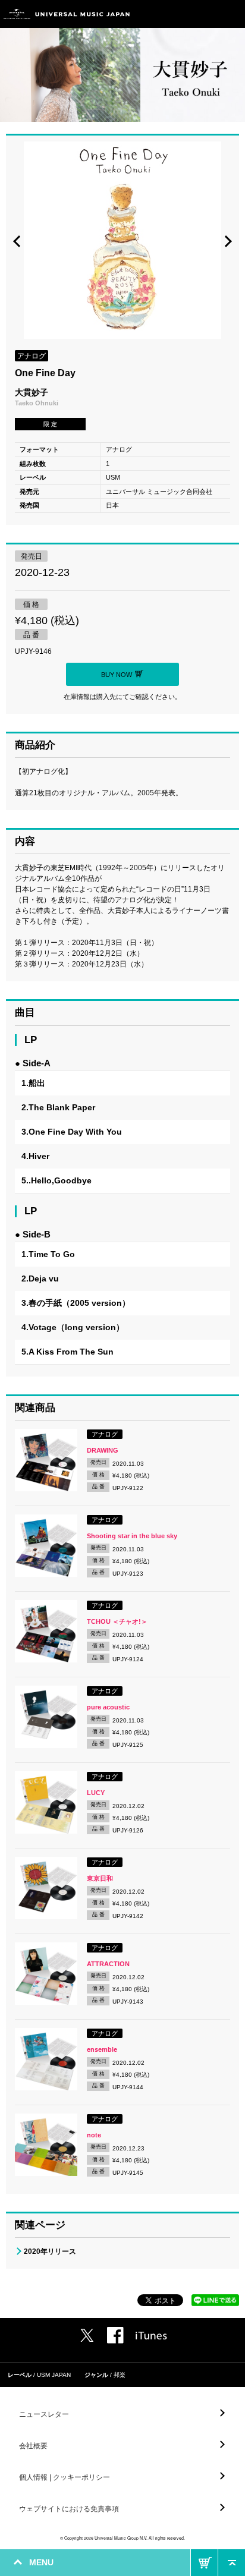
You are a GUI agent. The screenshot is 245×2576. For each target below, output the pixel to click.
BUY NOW (204, 2563)
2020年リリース (50, 2251)
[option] (122, 242)
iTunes (151, 2336)
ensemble (102, 2049)
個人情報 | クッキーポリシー (65, 2477)
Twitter (87, 2335)
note (94, 2135)
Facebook (115, 2335)
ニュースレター (44, 2414)
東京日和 (100, 1878)
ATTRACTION (108, 1964)
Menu (232, 14)
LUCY (96, 1793)
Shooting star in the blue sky (132, 1536)
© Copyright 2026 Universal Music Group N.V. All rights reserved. (122, 2538)
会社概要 (33, 2446)
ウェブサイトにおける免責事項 (69, 2509)
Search (205, 14)
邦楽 (120, 2375)
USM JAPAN (54, 2375)
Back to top (232, 2563)
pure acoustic (108, 1707)
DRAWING (103, 1450)
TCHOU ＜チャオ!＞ (117, 1621)
